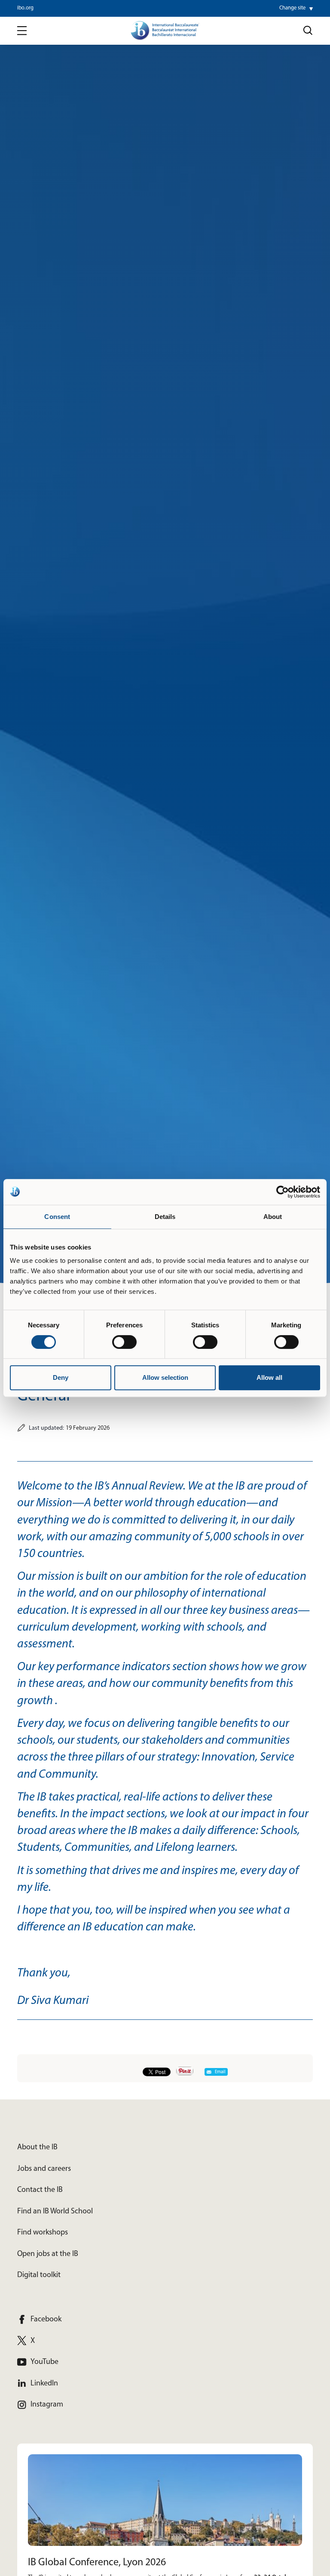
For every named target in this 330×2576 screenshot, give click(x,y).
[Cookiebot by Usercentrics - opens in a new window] (283, 1192)
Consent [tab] (57, 1217)
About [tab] (273, 1217)
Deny (61, 1377)
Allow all (269, 1377)
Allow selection (165, 1377)
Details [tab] (165, 1217)
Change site (292, 8)
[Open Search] (308, 31)
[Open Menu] (22, 31)
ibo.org (25, 8)
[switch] (124, 1342)
